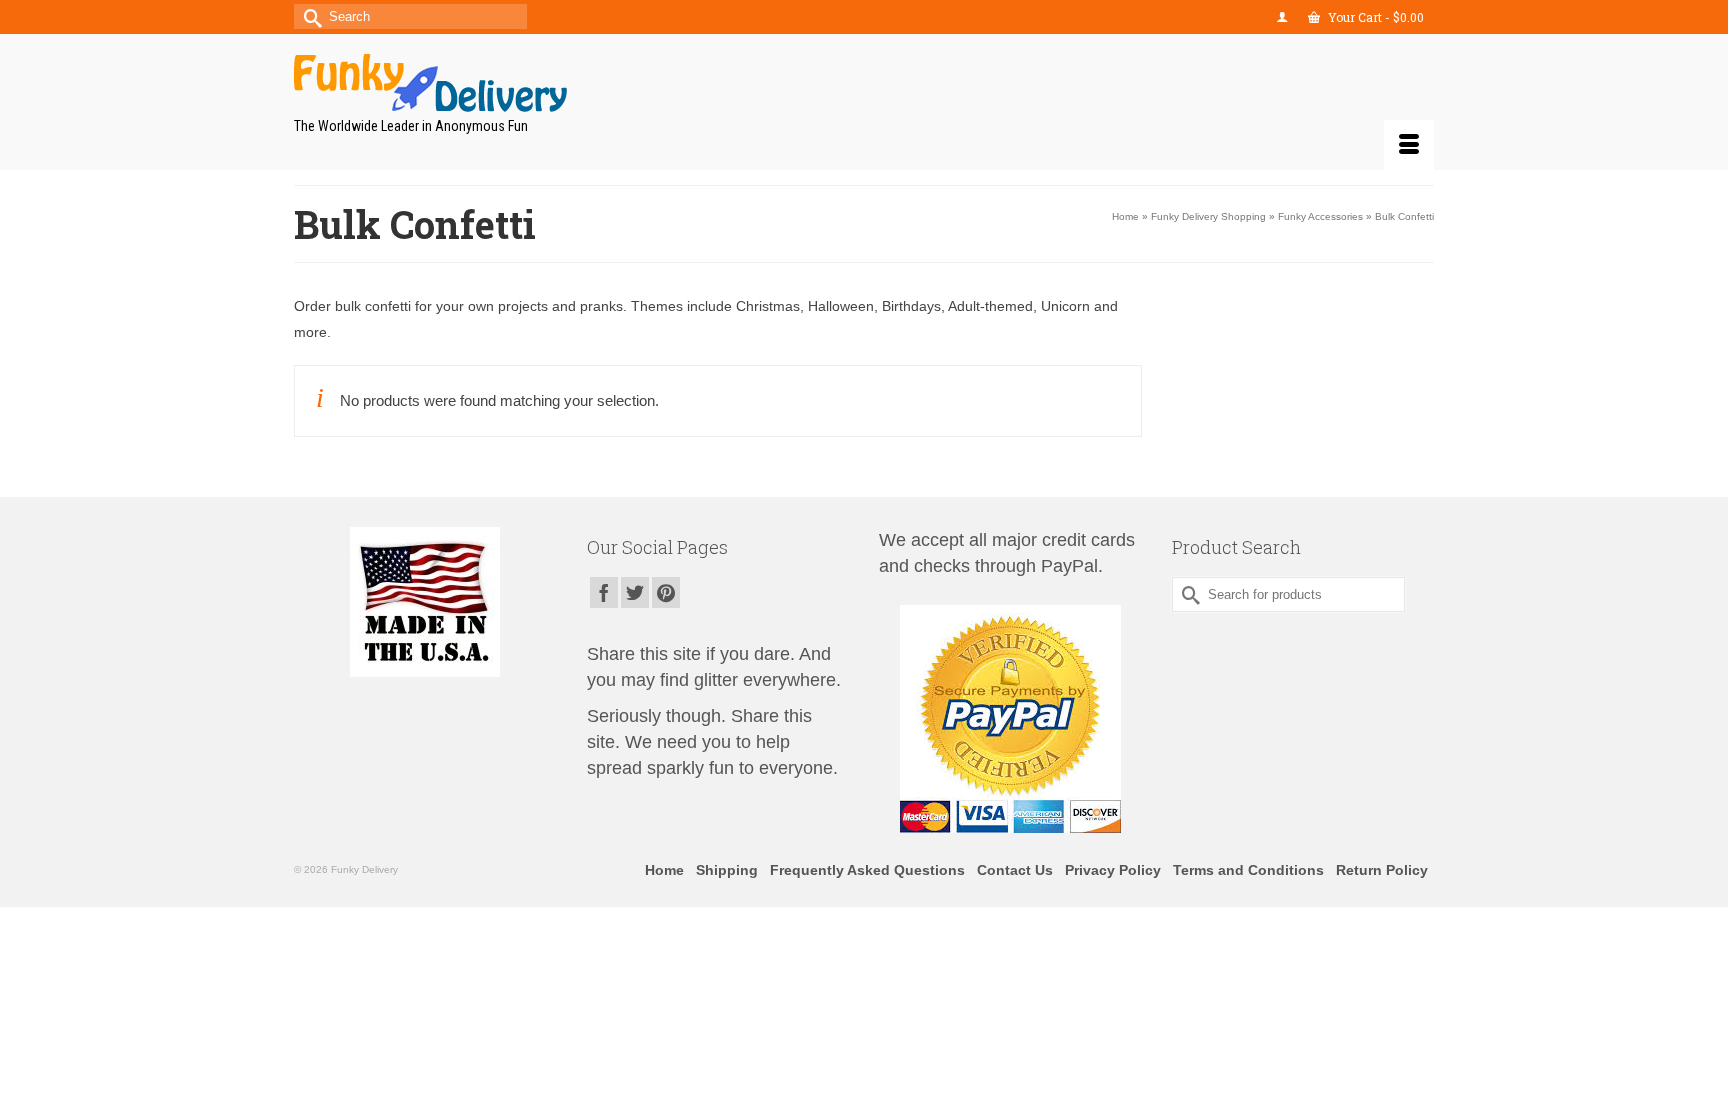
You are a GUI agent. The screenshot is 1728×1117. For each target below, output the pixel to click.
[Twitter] (635, 592)
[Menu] (1409, 145)
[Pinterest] (666, 592)
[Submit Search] (309, 16)
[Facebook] (604, 592)
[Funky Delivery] (474, 83)
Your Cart (1374, 17)
